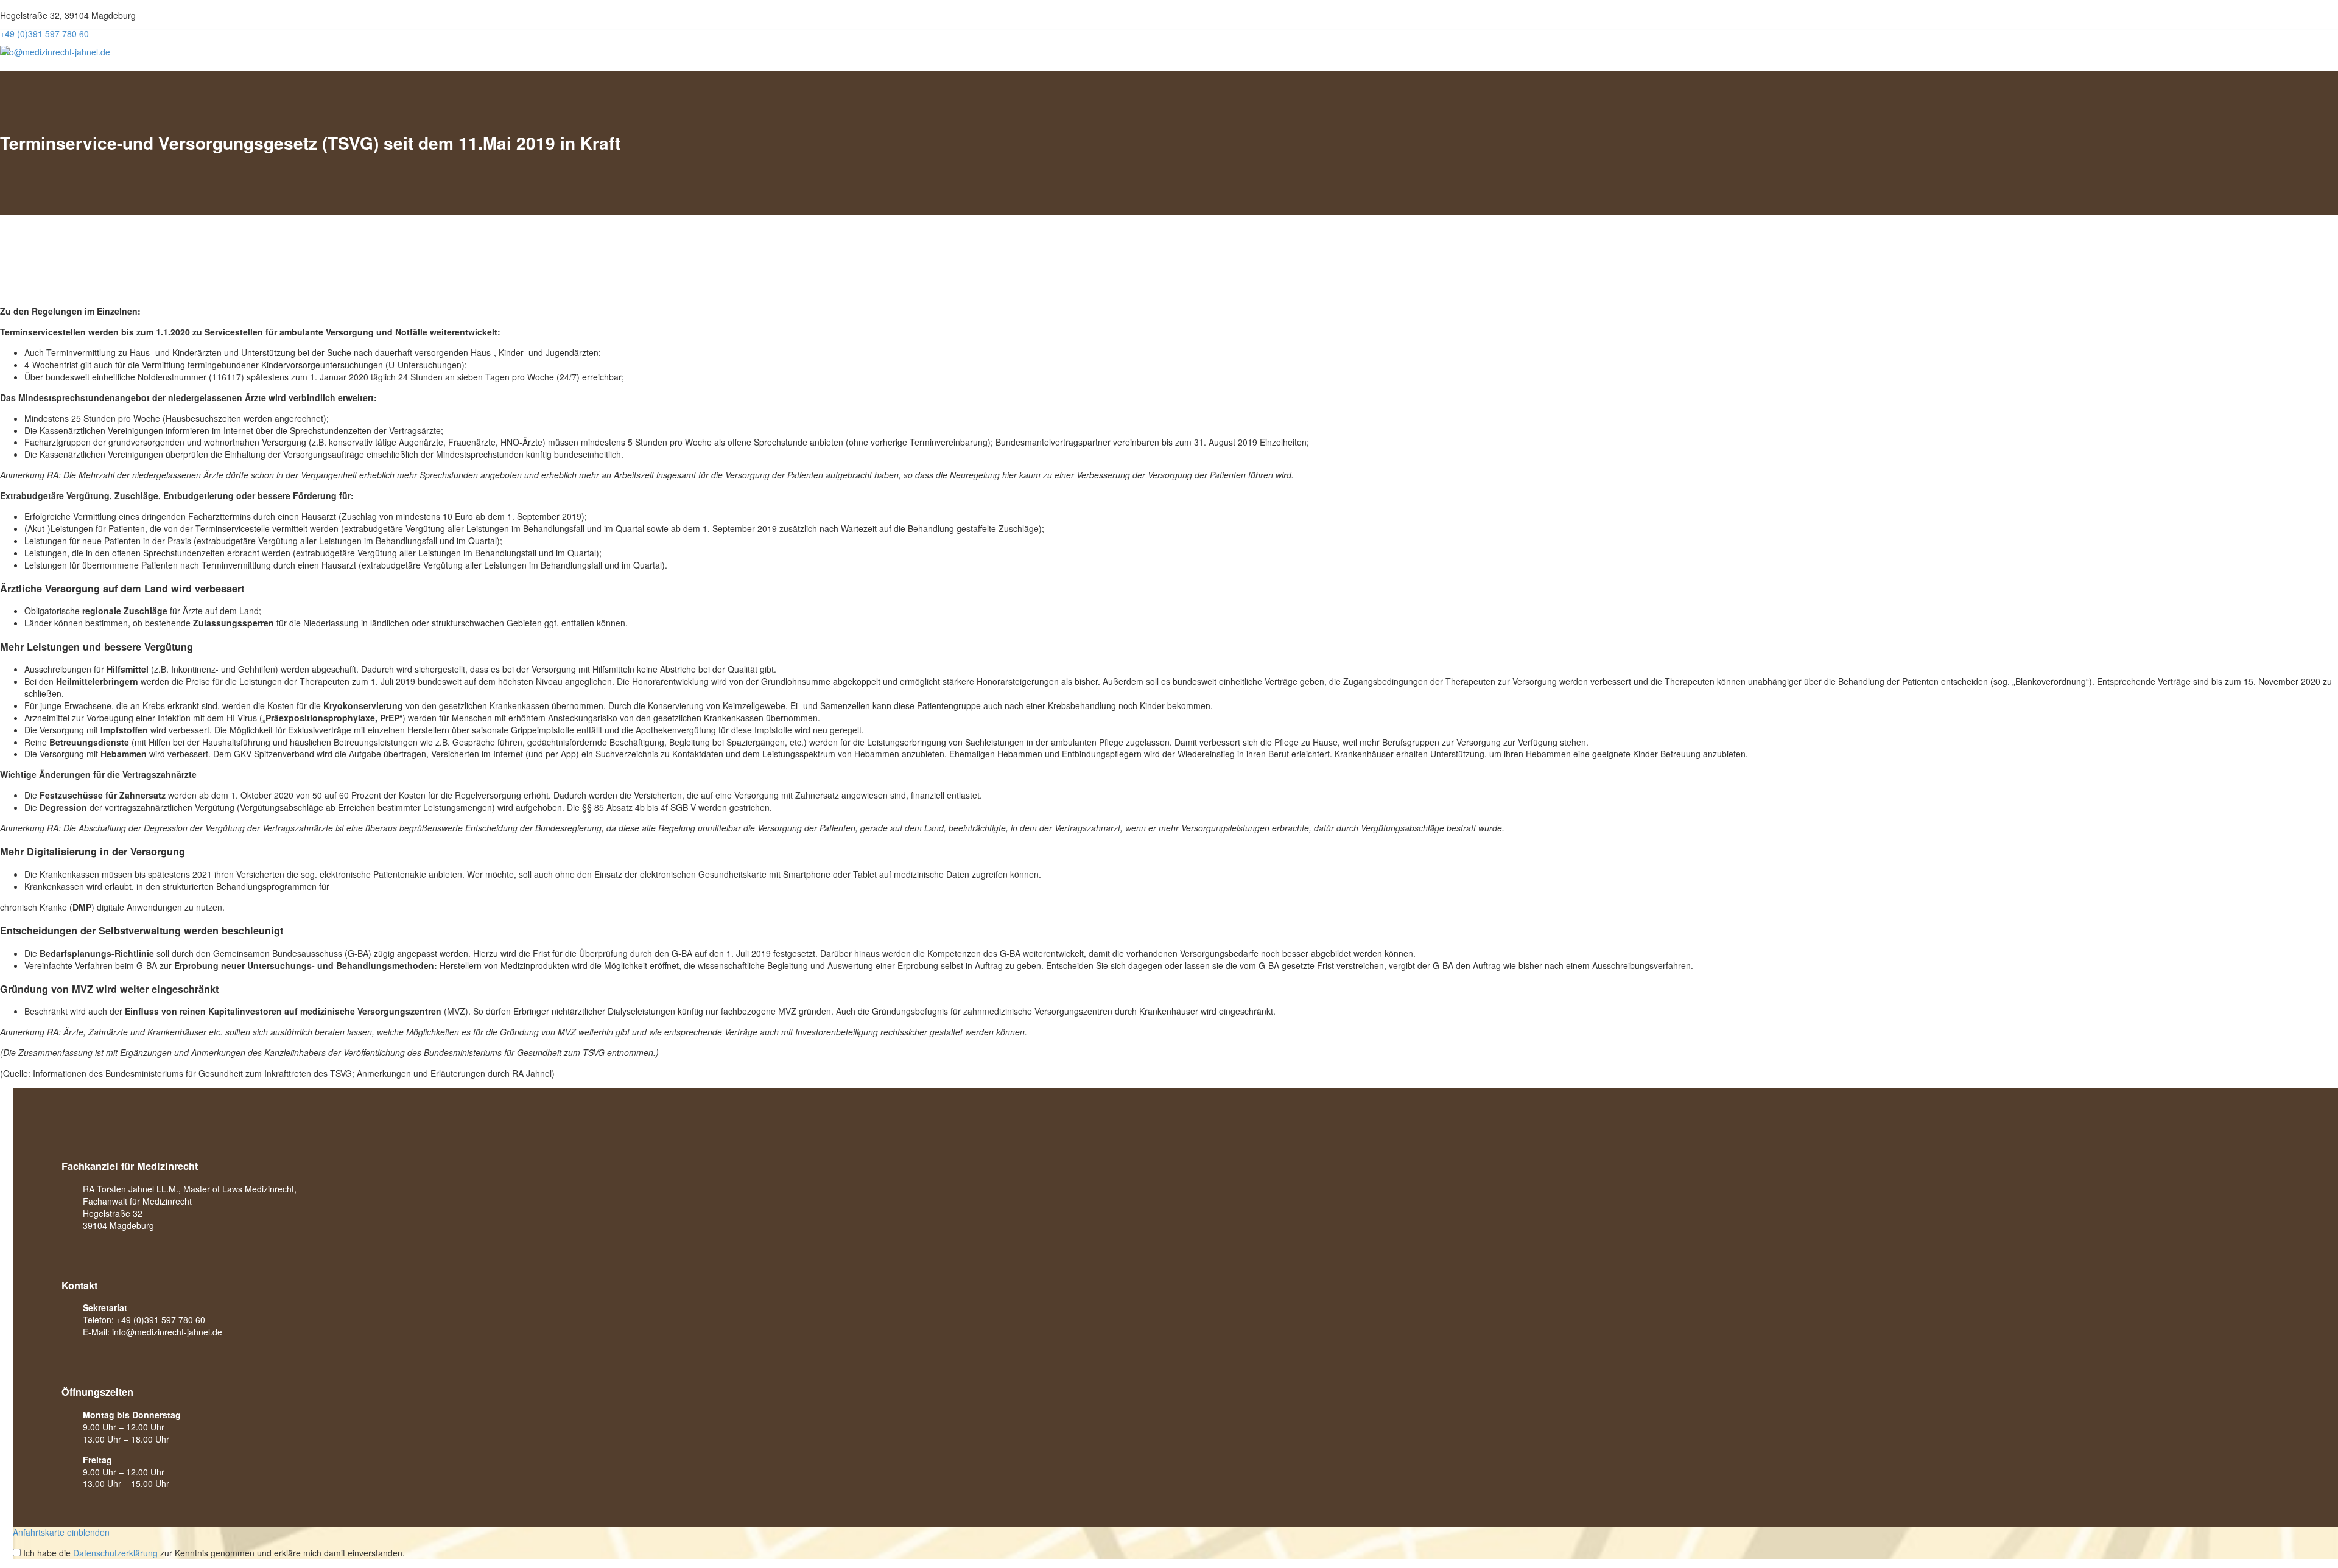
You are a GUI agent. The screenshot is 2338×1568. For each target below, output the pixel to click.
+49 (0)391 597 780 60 (161, 1320)
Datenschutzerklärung (115, 1553)
